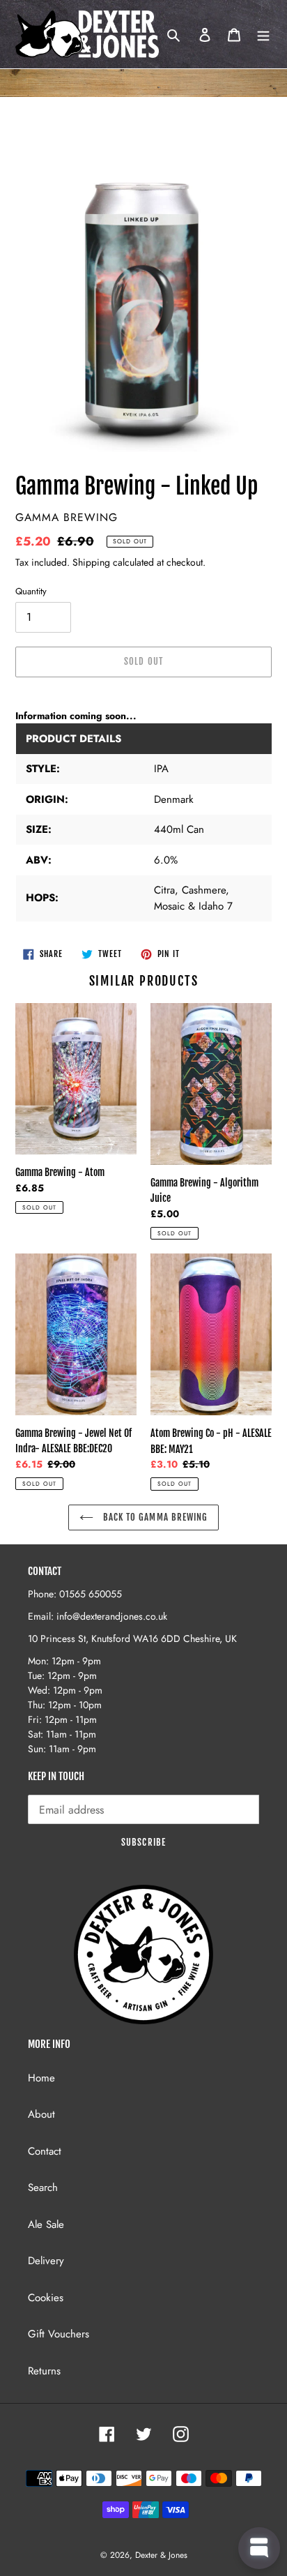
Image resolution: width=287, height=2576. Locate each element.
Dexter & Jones (161, 2555)
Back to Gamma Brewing (154, 1517)
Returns (44, 2371)
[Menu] (263, 35)
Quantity (31, 591)
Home (41, 2078)
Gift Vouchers (59, 2334)
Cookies (46, 2298)
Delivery (46, 2261)
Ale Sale (46, 2224)
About (41, 2114)
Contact (45, 2151)
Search (43, 2187)
